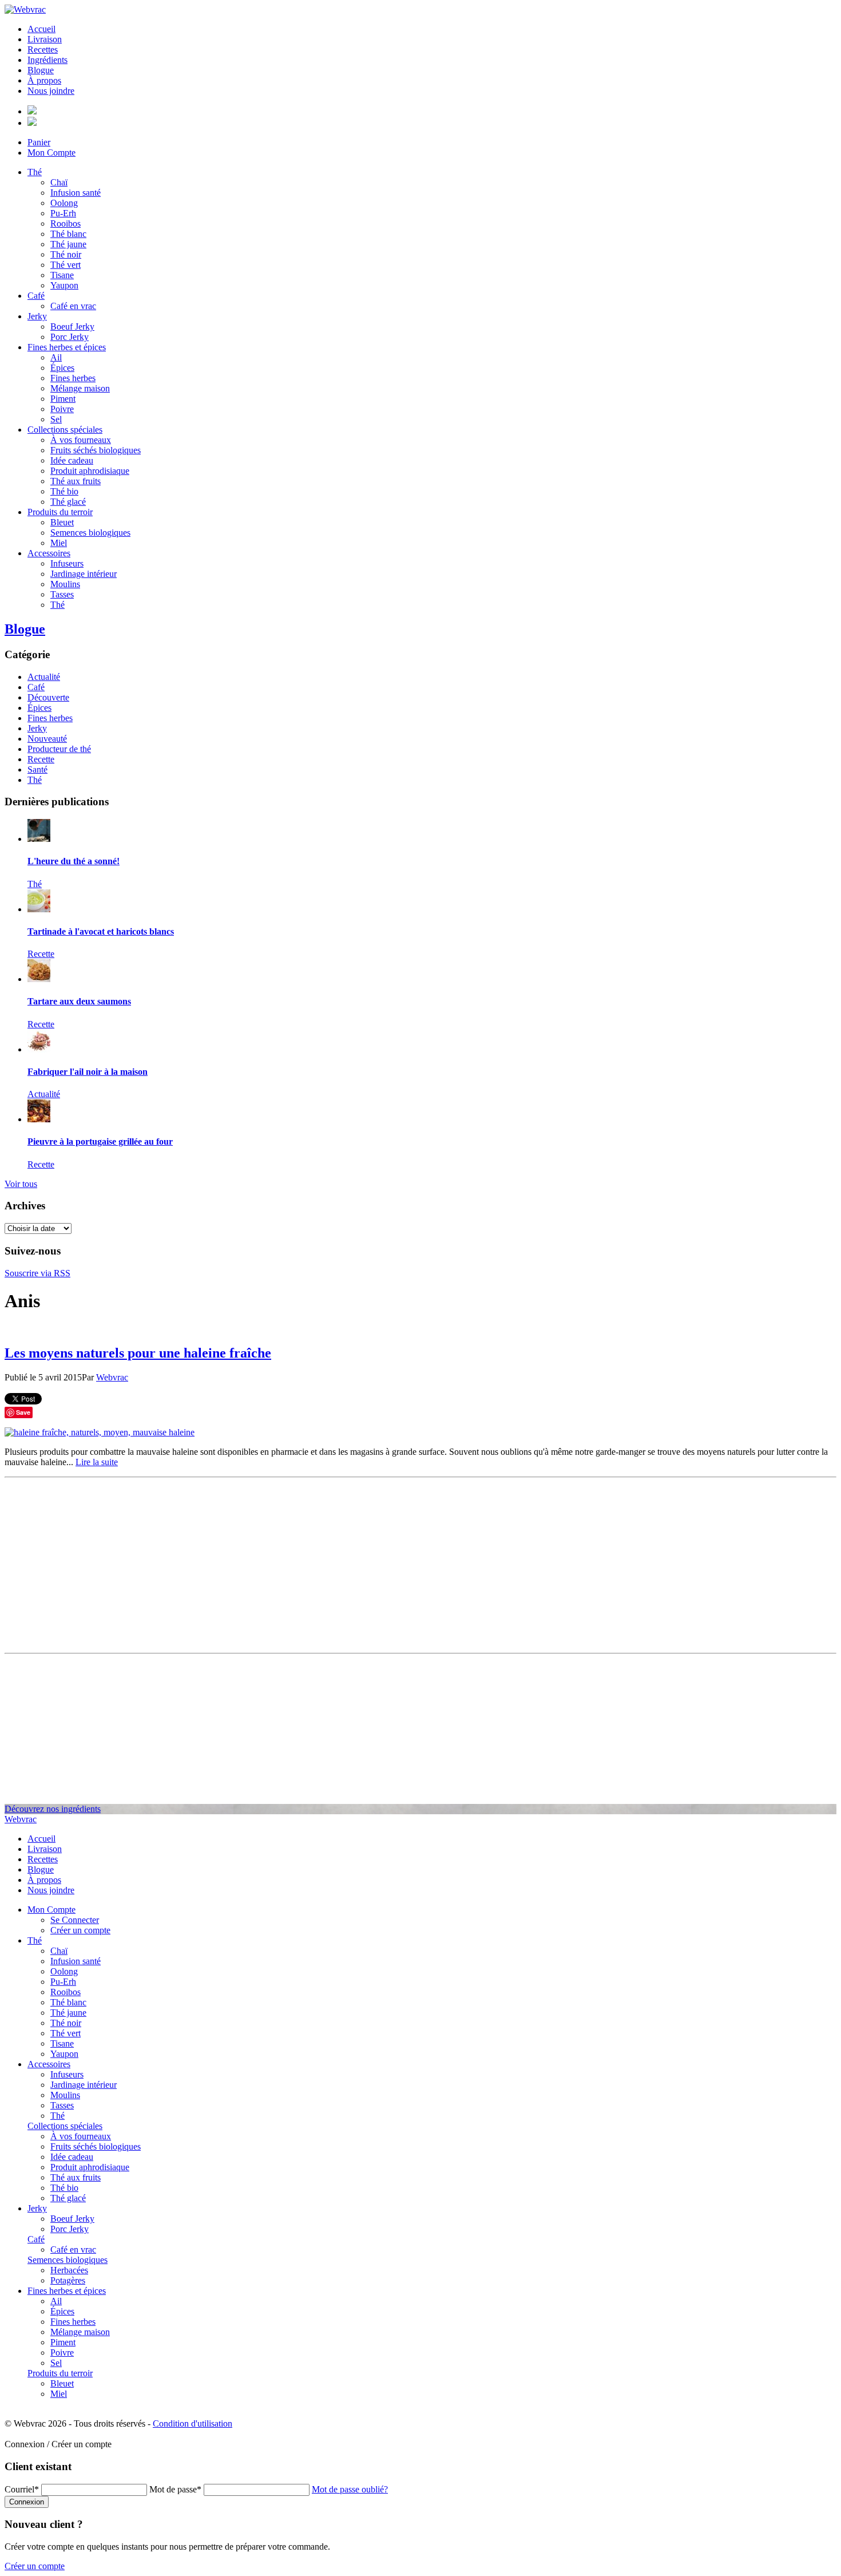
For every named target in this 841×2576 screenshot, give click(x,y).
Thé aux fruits (76, 481)
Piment (63, 399)
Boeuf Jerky (72, 327)
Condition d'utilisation (193, 2423)
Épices (62, 368)
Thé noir (66, 254)
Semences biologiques (90, 533)
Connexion (27, 2502)
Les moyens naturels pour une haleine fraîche (138, 1353)
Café (36, 296)
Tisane (62, 275)
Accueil (41, 29)
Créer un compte (80, 1930)
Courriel (22, 2489)
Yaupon (64, 285)
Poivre (62, 409)
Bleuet (62, 522)
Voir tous (21, 1184)
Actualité (44, 677)
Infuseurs (67, 563)
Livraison (45, 39)
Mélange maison (80, 388)
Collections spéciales (65, 430)
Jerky (37, 316)
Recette (41, 759)
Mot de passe (175, 2489)
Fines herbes (73, 378)
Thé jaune (68, 244)
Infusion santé (76, 193)
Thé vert (66, 265)
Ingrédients (47, 60)
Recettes (43, 50)
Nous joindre (51, 91)
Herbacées (69, 2270)
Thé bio (64, 491)
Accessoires (49, 553)
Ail (56, 357)
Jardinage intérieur (84, 574)
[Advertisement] (420, 1562)
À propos (44, 80)
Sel (56, 419)
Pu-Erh (63, 213)
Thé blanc (68, 234)
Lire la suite (97, 1462)
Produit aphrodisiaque (90, 471)
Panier (39, 142)
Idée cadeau (72, 460)
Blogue (41, 70)
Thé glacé (68, 502)
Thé (35, 172)
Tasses (62, 594)
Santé (37, 769)
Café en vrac (73, 306)
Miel (59, 543)
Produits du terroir (60, 512)
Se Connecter (75, 1920)
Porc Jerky (70, 337)
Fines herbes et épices (67, 347)
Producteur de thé (59, 749)
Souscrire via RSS (37, 1273)
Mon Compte (51, 153)
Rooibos (66, 223)
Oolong (64, 203)
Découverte (48, 697)
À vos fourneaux (81, 440)
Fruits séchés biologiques (96, 450)
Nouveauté (47, 739)
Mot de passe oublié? (350, 2489)
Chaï (59, 182)
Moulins (65, 584)
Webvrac (112, 1377)
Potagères (68, 2280)
